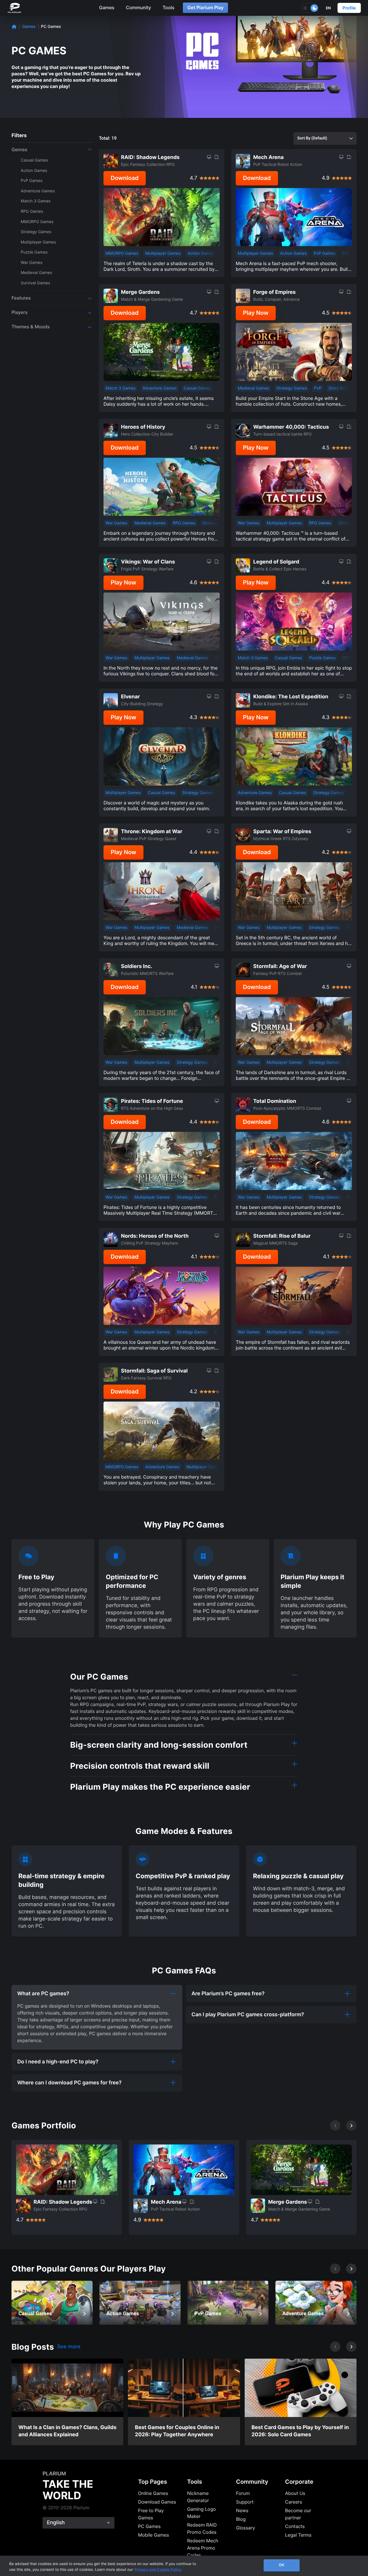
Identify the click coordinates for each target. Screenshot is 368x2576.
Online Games (153, 2493)
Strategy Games (292, 388)
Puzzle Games (323, 658)
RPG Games (184, 523)
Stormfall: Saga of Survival (154, 1371)
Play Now (256, 313)
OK (282, 2565)
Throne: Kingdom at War (152, 832)
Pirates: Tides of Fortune (152, 1101)
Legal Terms (298, 2535)
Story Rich (338, 388)
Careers (294, 2502)
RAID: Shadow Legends (150, 157)
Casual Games (197, 388)
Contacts (295, 2526)
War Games (116, 523)
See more (69, 2347)
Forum (243, 2493)
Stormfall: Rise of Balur (282, 1236)
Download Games (157, 2502)
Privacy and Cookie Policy (158, 2570)
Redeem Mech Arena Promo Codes (203, 2548)
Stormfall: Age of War (280, 966)
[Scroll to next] (351, 2125)
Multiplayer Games (163, 253)
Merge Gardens (140, 292)
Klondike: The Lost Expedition (291, 697)
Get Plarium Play (205, 7)
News (242, 2510)
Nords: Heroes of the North (155, 1236)
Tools (168, 7)
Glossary (246, 2528)
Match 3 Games (120, 388)
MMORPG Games (122, 253)
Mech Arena (269, 157)
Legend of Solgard (276, 562)
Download (125, 178)
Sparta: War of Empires (282, 832)
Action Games (201, 253)
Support (245, 2502)
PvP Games (324, 253)
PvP (346, 253)
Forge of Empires (275, 292)
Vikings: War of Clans (148, 562)
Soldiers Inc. (137, 966)
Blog (241, 2519)
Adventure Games (160, 388)
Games (107, 7)
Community (139, 7)
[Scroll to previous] (335, 2125)
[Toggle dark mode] (310, 8)
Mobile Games (154, 2535)
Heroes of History (143, 427)
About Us (295, 2493)
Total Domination (275, 1101)
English (56, 2523)
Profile (349, 8)
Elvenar (131, 697)
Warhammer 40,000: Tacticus (291, 427)
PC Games (149, 2526)
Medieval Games (253, 388)
